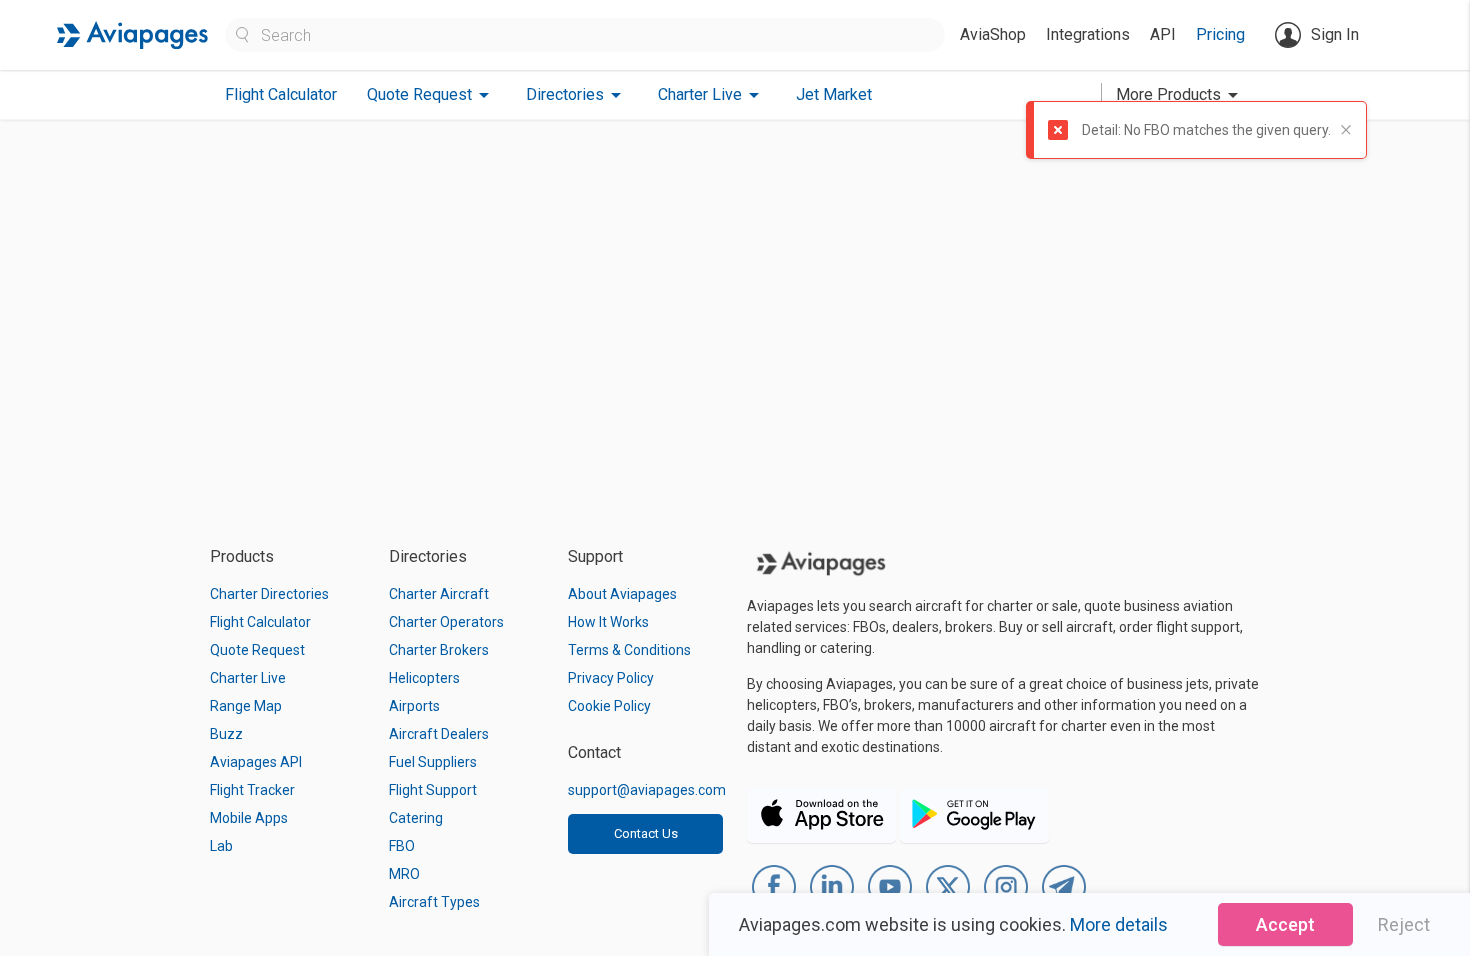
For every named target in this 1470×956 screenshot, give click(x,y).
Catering (416, 818)
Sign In (1335, 34)
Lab (221, 846)
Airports (414, 706)
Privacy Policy (611, 678)
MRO (404, 874)
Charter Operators (446, 622)
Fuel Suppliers (433, 762)
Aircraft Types (434, 902)
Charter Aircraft (439, 594)
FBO (402, 846)
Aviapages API (256, 762)
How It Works (608, 622)
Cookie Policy (609, 706)
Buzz (226, 734)
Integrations (1088, 34)
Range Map (246, 706)
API (1163, 34)
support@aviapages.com (647, 790)
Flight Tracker (252, 790)
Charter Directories (269, 594)
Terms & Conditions (629, 650)
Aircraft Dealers (439, 734)
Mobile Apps (249, 818)
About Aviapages (622, 594)
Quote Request (257, 650)
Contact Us (646, 833)
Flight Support (433, 790)
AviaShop (993, 34)
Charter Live (248, 678)
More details (1119, 924)
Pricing (1220, 34)
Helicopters (424, 678)
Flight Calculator (281, 94)
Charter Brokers (439, 650)
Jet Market (834, 94)
